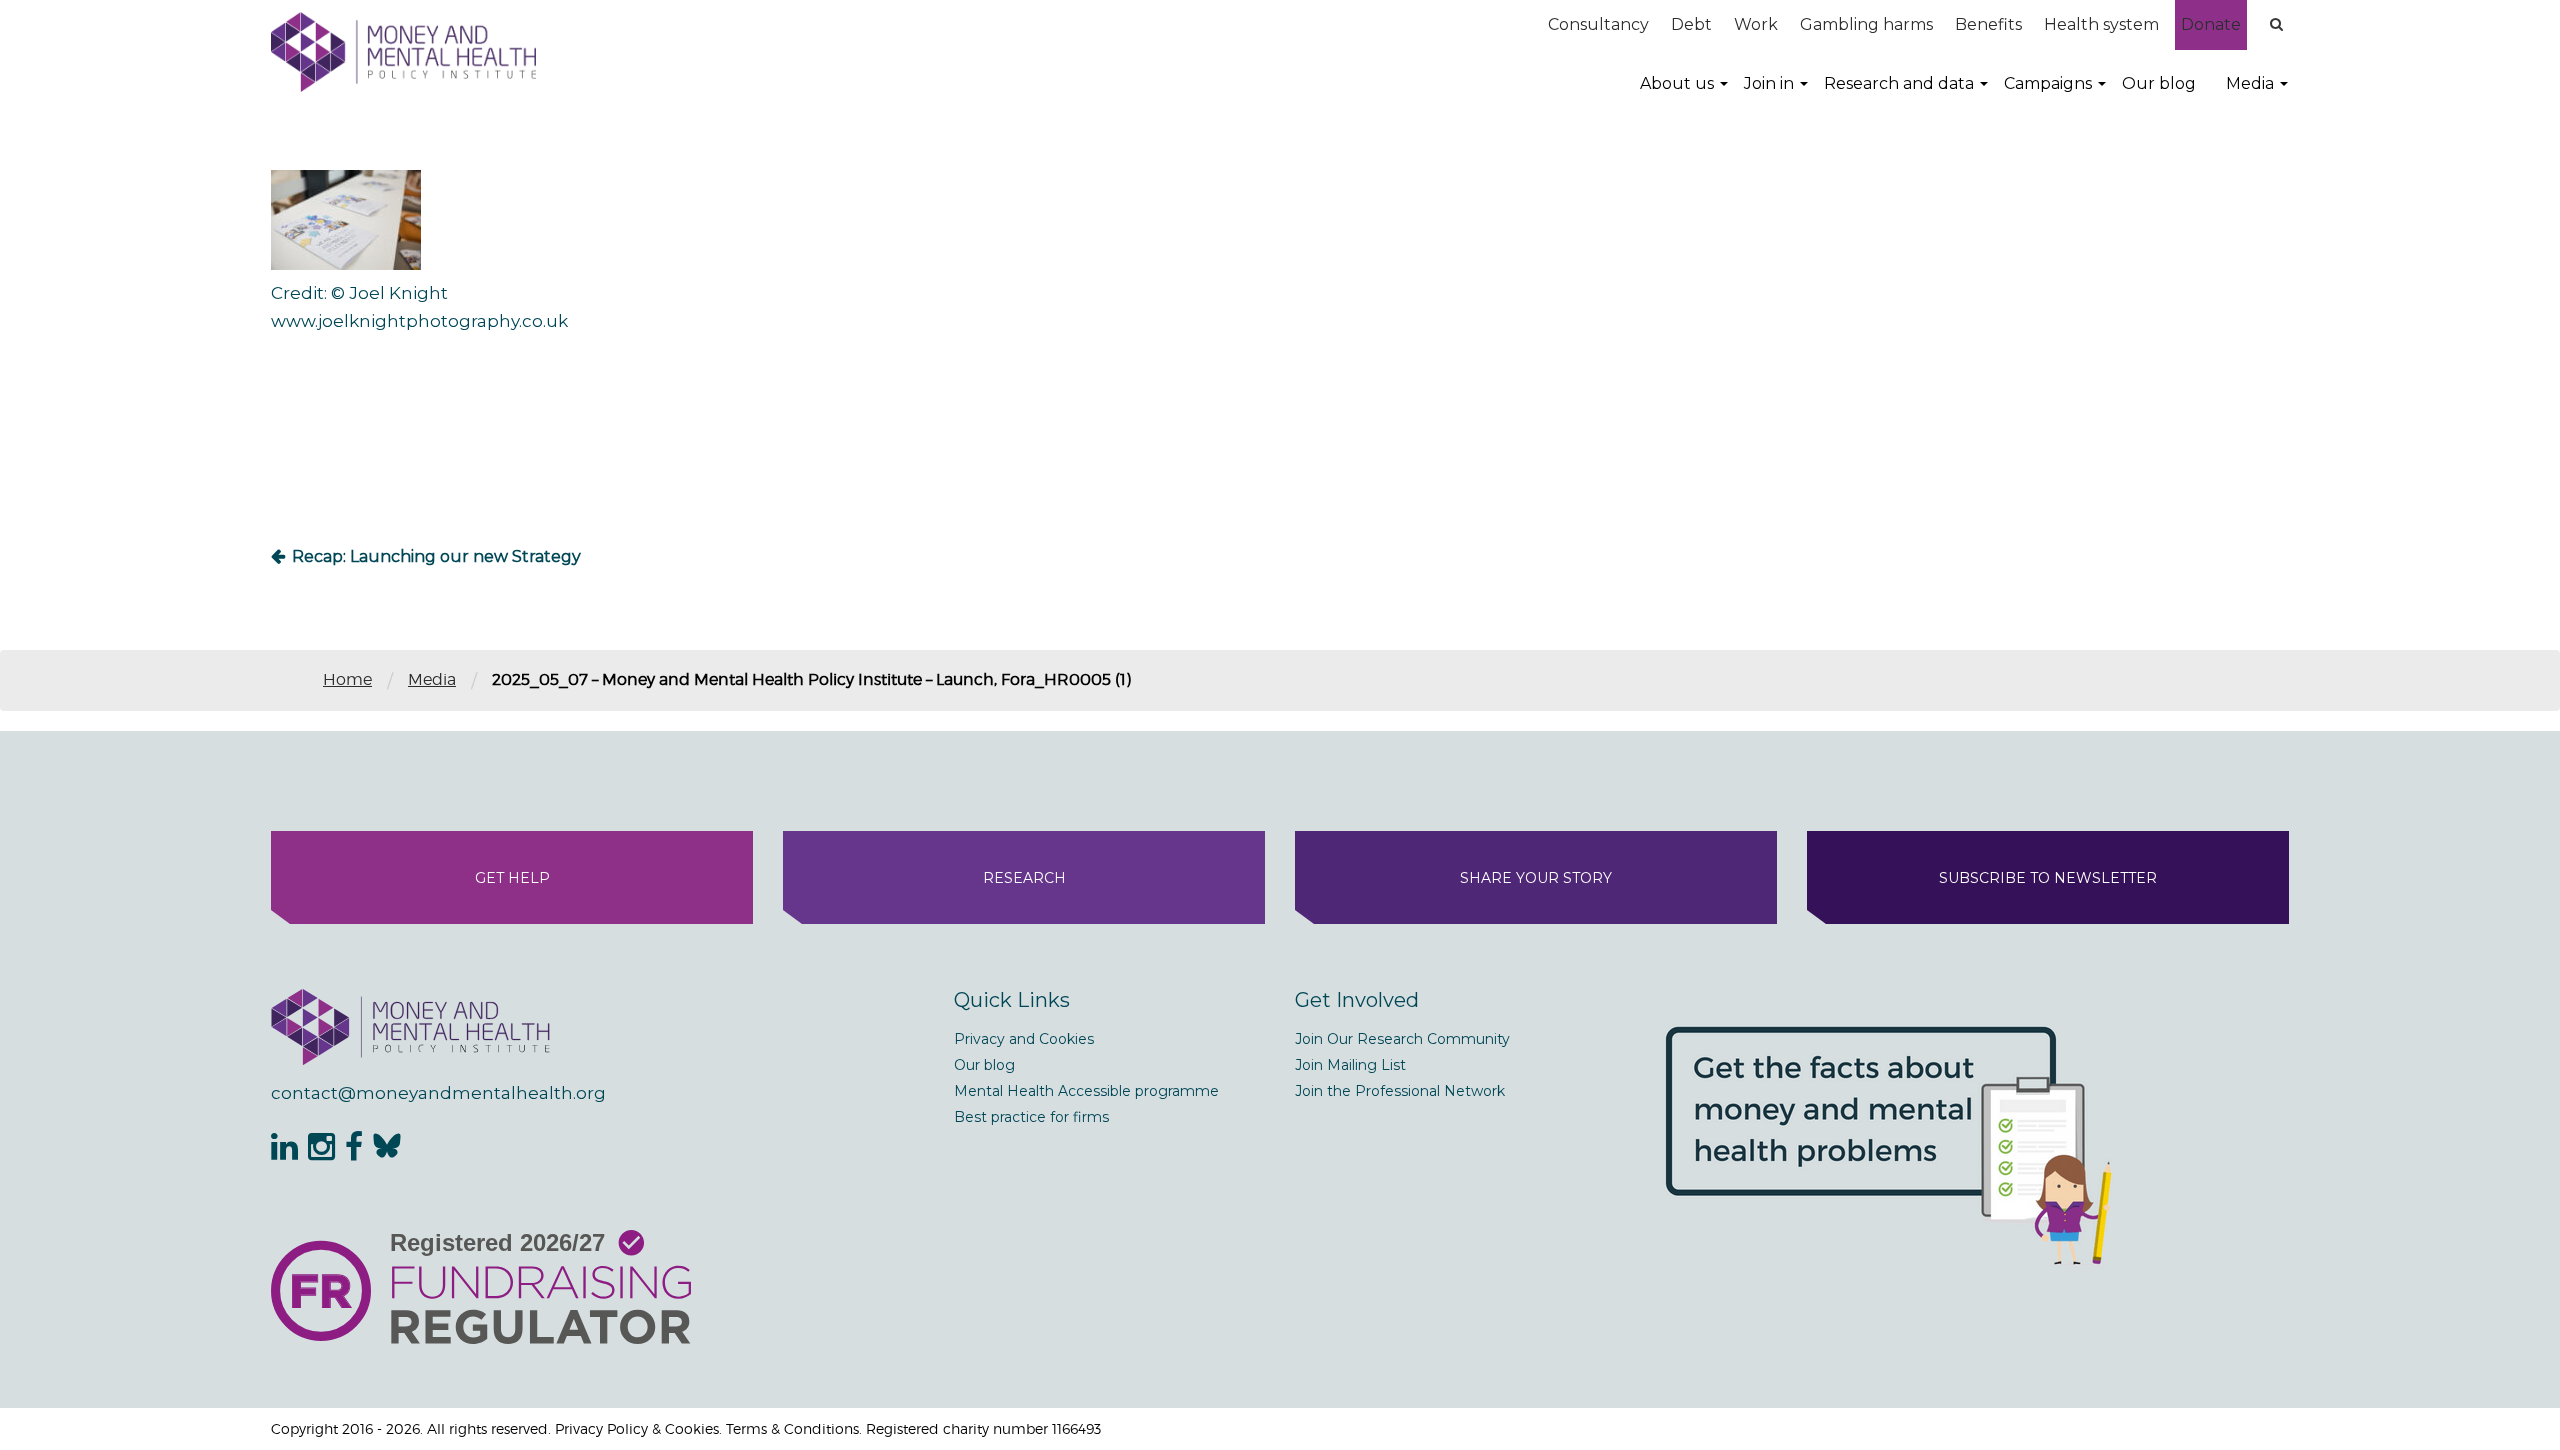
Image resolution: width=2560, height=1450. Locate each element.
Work (1756, 24)
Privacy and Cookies (1024, 1039)
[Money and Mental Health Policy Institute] (403, 51)
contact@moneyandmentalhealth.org (438, 1093)
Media (2250, 83)
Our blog (2159, 83)
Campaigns (2048, 83)
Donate (2211, 24)
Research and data (1899, 83)
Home (347, 679)
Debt (1691, 24)
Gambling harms (1866, 24)
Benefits (1988, 24)
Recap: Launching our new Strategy (436, 556)
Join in (1769, 83)
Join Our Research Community (1402, 1039)
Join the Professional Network (1400, 1091)
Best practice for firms (1031, 1117)
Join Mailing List (1350, 1065)
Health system (2101, 24)
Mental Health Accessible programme (1086, 1091)
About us (1677, 83)
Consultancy (1598, 24)
